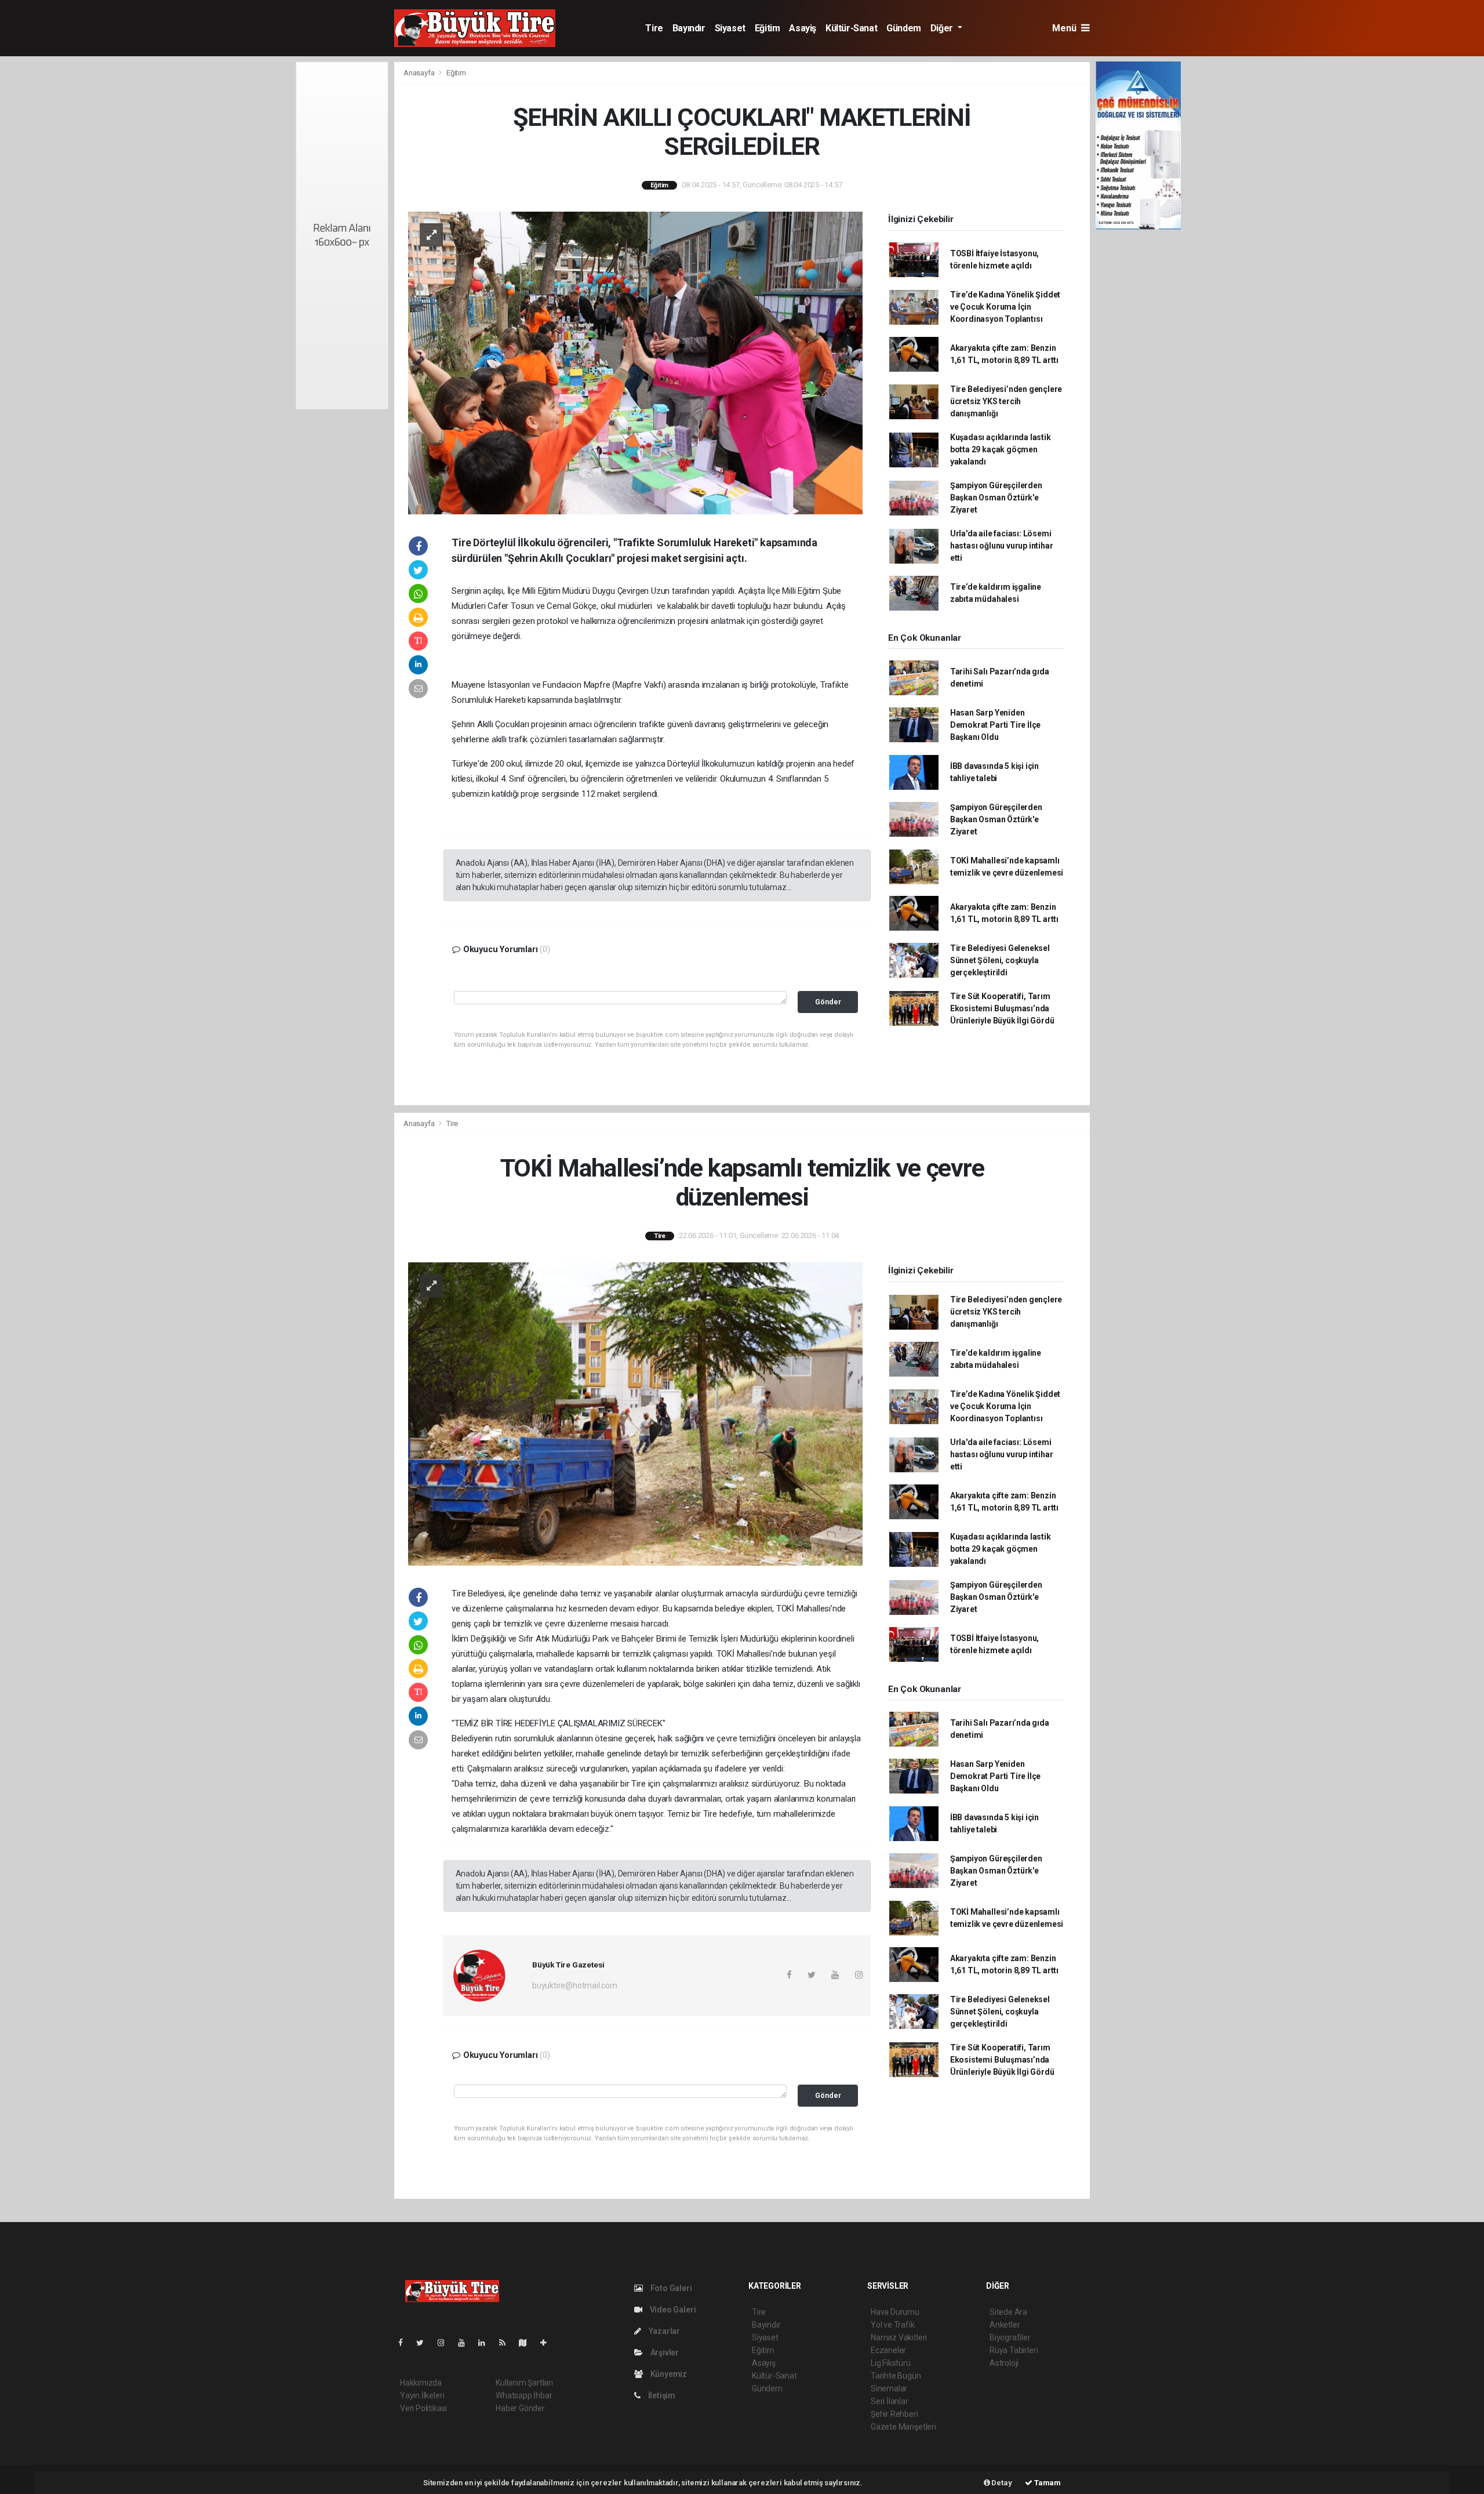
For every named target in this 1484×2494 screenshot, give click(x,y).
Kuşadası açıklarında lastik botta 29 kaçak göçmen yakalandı (1001, 449)
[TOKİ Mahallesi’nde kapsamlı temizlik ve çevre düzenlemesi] (635, 1413)
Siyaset (730, 28)
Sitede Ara (1008, 2312)
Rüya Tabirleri (1014, 2350)
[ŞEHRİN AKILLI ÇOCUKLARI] (635, 362)
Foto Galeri (670, 2288)
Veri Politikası (423, 2408)
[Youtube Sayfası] (466, 2343)
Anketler (1005, 2325)
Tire (654, 28)
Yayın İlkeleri (422, 2395)
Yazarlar (663, 2331)
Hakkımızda (421, 2383)
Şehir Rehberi (894, 2414)
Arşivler (664, 2353)
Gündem (904, 28)
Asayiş (803, 28)
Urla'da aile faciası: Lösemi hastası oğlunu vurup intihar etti (1002, 546)
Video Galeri (672, 2310)
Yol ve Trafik (893, 2325)
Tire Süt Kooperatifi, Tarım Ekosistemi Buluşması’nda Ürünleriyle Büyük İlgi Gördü (1002, 1008)
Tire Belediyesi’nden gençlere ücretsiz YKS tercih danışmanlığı (1006, 401)
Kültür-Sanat (851, 28)
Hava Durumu (895, 2312)
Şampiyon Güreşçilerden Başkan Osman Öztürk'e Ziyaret (996, 498)
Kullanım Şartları (524, 2383)
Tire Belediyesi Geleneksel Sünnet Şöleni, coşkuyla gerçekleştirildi (1000, 960)
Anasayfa (420, 73)
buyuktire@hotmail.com (575, 1985)
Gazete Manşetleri (903, 2427)
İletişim (661, 2395)
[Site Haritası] (528, 2343)
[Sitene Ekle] (548, 2343)
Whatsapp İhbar (524, 2395)
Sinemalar (889, 2388)
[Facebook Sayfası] (405, 2343)
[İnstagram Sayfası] (446, 2343)
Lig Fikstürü (891, 2363)
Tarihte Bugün (896, 2376)
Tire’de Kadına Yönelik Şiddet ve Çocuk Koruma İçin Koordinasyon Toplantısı (1005, 307)
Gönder (828, 1002)
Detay (1001, 2483)
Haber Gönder (520, 2408)
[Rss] (507, 2343)
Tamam (1047, 2483)
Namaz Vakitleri (899, 2337)
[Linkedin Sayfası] (486, 2343)
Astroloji (1004, 2363)
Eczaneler (888, 2350)
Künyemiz (668, 2374)
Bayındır (689, 28)
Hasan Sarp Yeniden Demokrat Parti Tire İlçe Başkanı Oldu (995, 725)
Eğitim (768, 28)
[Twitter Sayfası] (425, 2343)
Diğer (943, 28)
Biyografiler (1010, 2337)
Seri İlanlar (890, 2401)
